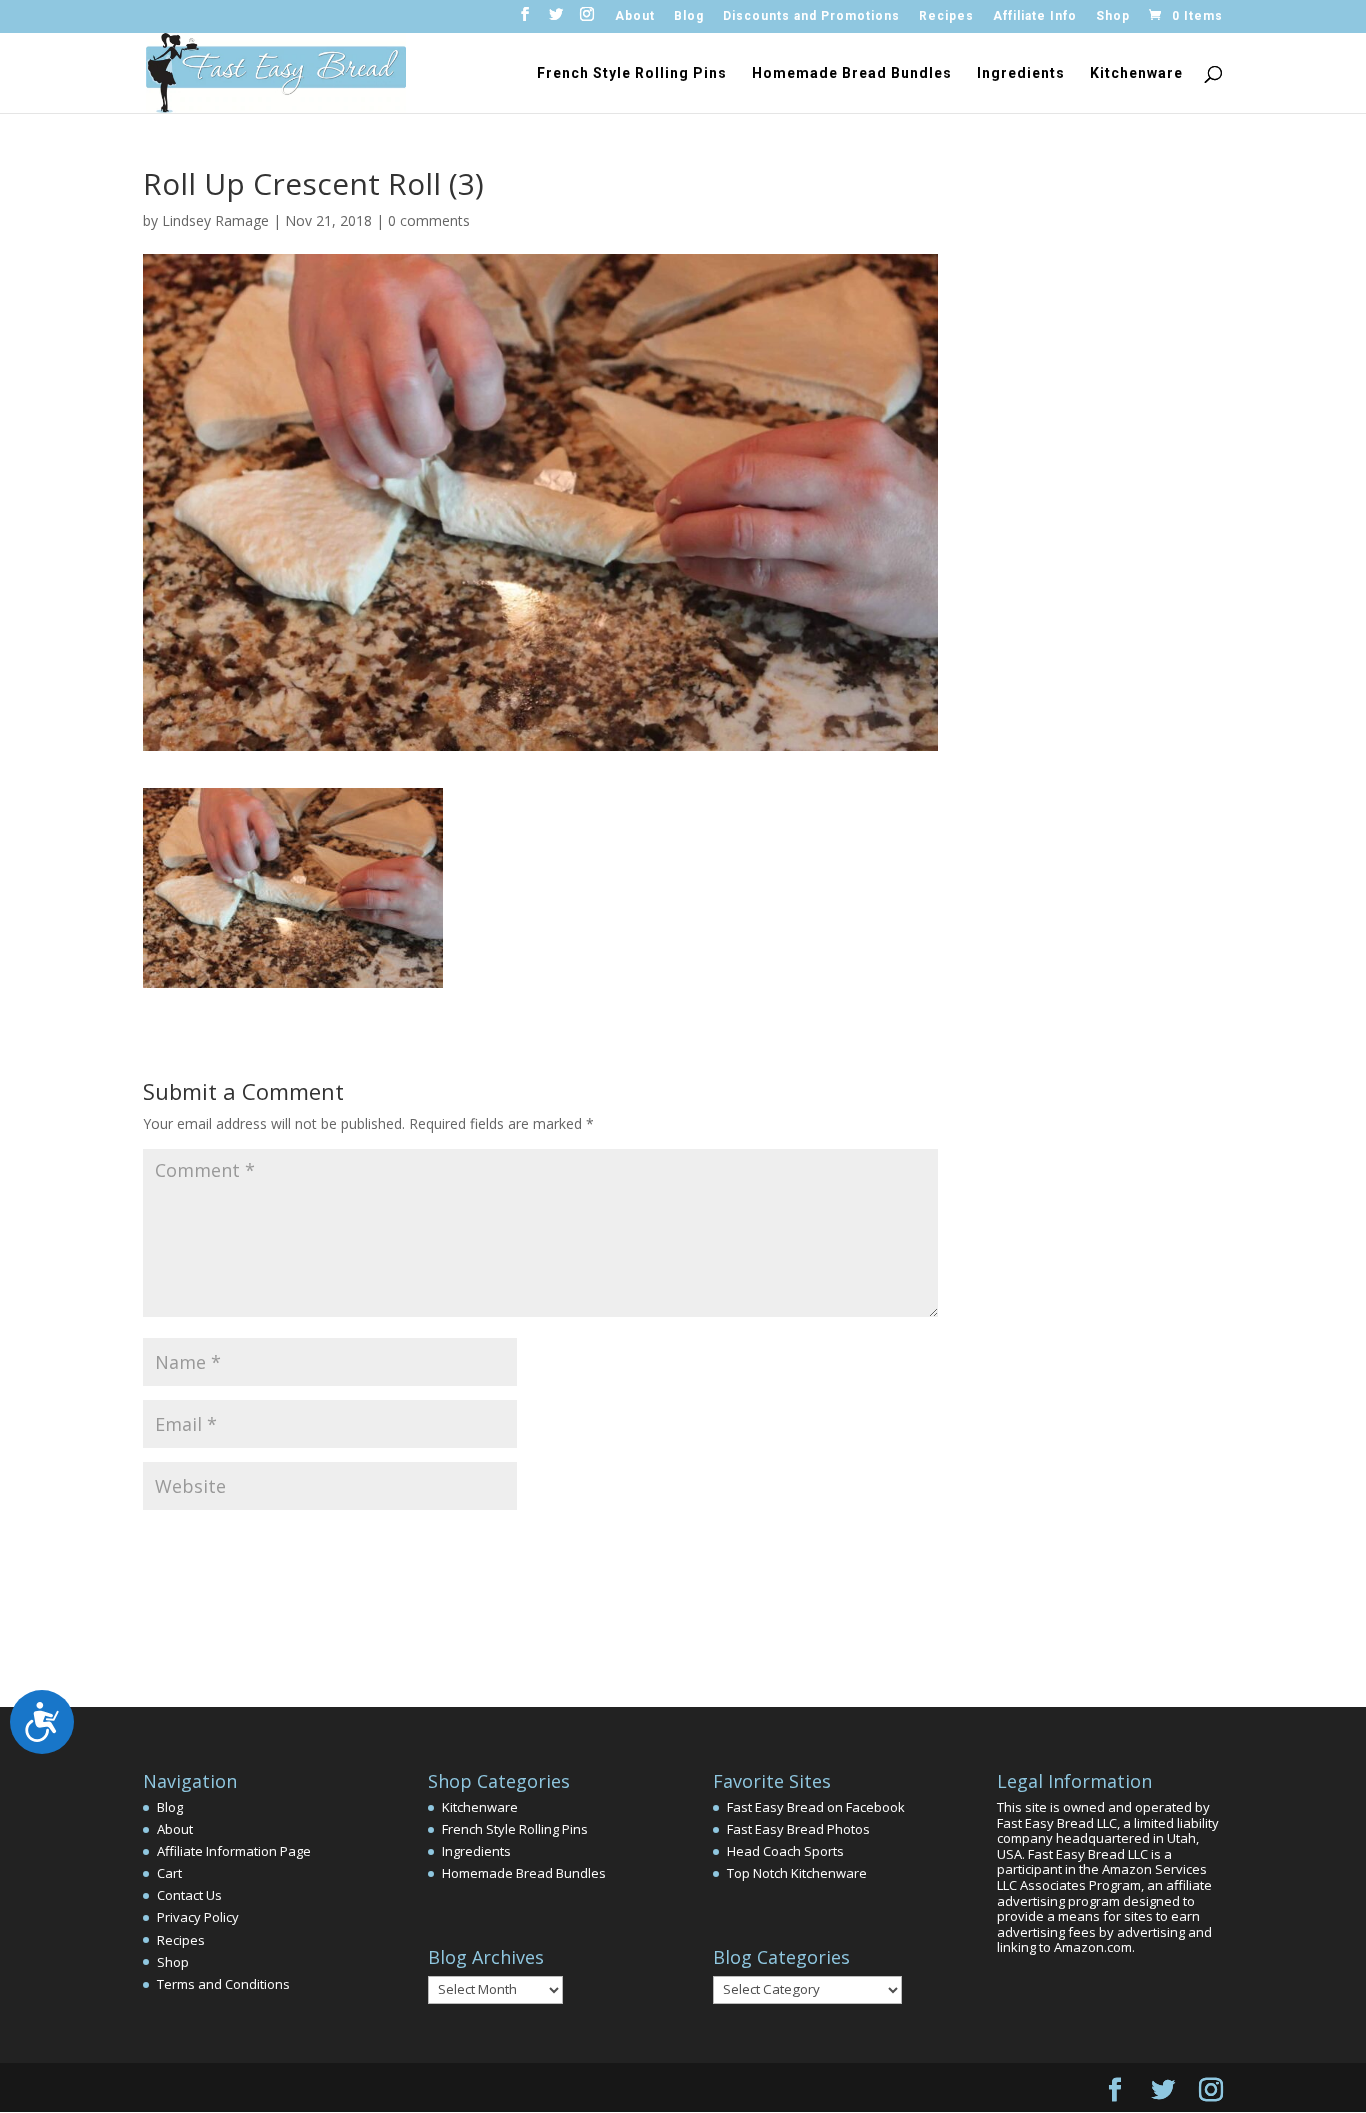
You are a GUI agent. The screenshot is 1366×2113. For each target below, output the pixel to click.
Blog (689, 16)
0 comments (429, 220)
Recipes (946, 16)
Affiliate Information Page (234, 1851)
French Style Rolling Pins (632, 73)
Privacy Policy (198, 1917)
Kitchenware (1136, 73)
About (635, 16)
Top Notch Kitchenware (797, 1873)
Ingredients (1021, 73)
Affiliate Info (1035, 16)
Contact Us (189, 1895)
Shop (1113, 16)
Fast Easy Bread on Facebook (816, 1807)
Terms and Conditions (223, 1984)
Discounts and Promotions (811, 16)
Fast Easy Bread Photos (798, 1829)
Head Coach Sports (785, 1851)
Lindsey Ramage (215, 220)
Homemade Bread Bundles (852, 73)
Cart (169, 1873)
